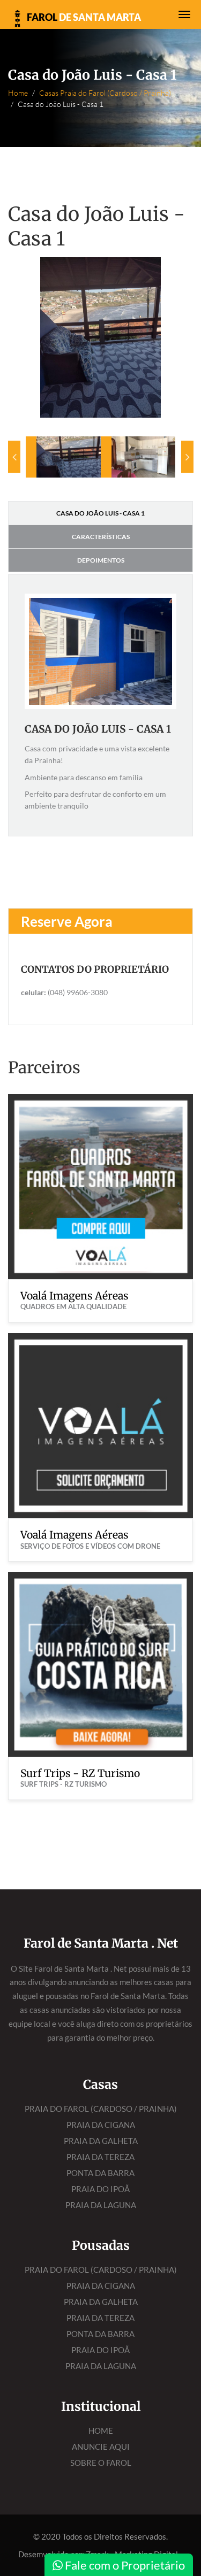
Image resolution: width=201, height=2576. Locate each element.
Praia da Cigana (101, 2125)
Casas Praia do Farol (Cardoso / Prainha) (105, 93)
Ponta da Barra (100, 2173)
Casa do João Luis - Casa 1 (100, 513)
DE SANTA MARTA (84, 17)
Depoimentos (101, 560)
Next (187, 457)
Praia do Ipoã (100, 2189)
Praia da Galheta (101, 2141)
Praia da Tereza (100, 2157)
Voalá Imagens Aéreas (74, 1296)
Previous (14, 457)
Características (101, 537)
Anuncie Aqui (101, 2447)
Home (18, 93)
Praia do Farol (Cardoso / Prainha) (101, 2109)
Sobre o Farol (101, 2463)
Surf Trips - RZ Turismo (80, 1773)
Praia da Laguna (101, 2205)
